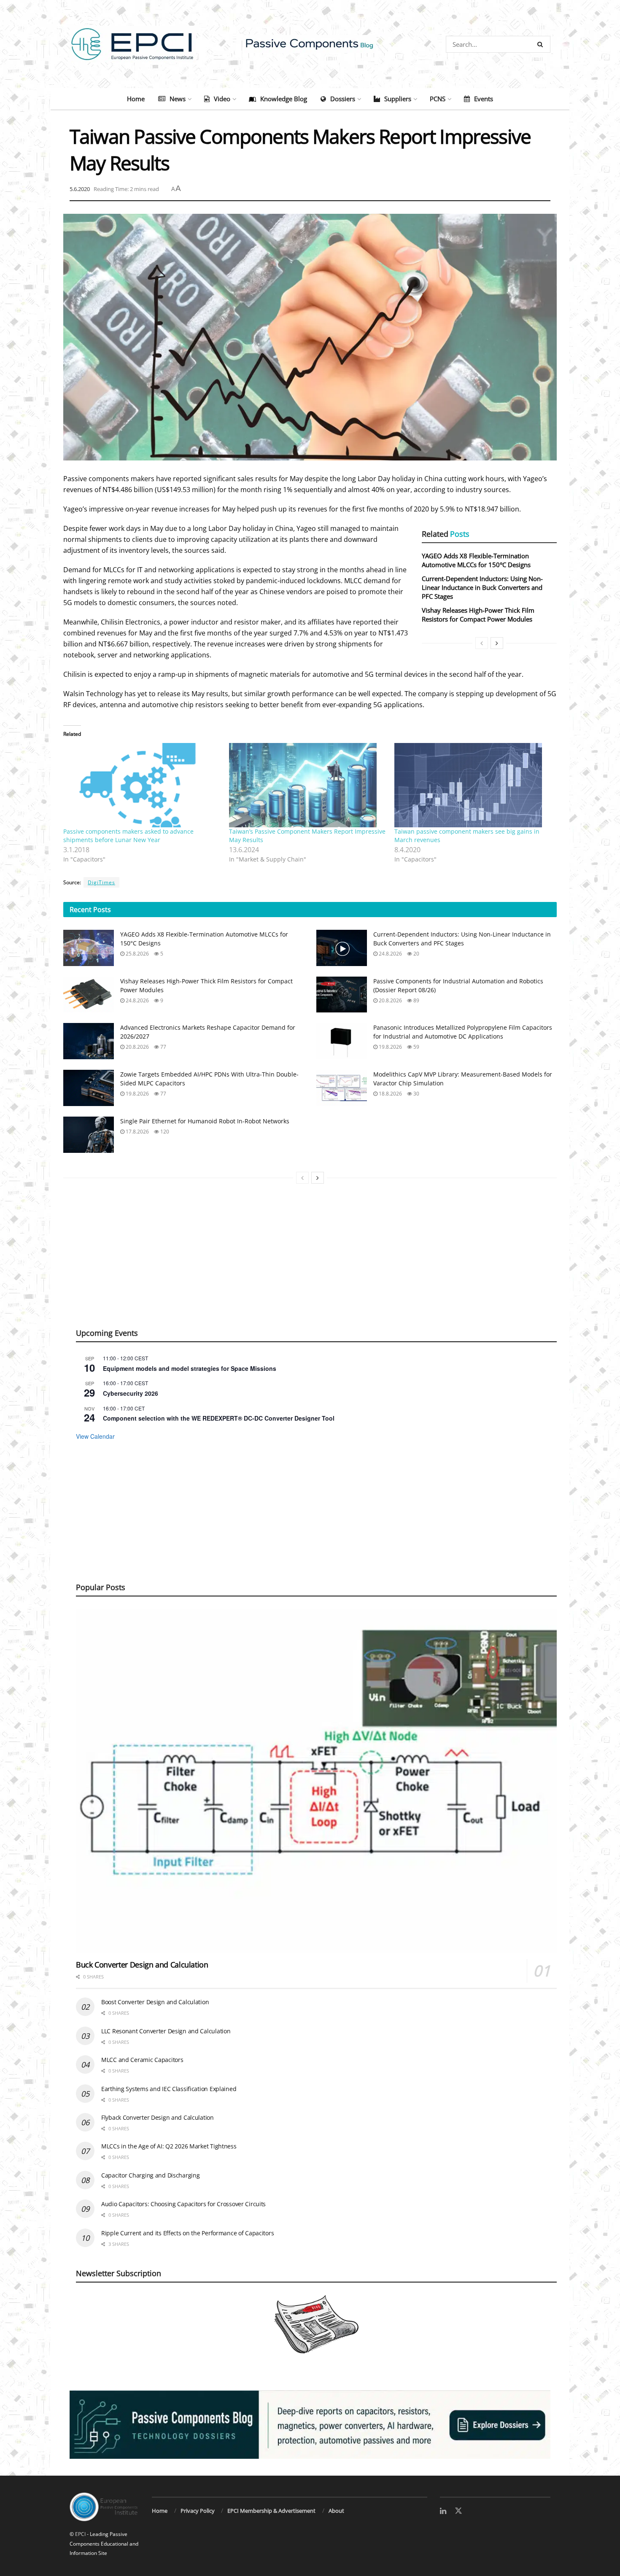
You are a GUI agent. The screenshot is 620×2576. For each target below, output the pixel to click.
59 (416, 1047)
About (336, 2511)
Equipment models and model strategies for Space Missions (190, 1368)
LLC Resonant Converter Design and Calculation (166, 2031)
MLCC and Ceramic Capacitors (142, 2060)
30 (416, 1094)
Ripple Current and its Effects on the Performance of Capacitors (187, 2233)
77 (163, 1047)
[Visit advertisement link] (310, 2425)
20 (416, 954)
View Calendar (95, 1436)
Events (484, 99)
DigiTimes (101, 882)
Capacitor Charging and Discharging (150, 2175)
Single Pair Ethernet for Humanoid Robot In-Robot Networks (205, 1121)
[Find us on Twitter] (458, 2511)
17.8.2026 (137, 1132)
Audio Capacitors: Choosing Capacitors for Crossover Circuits (183, 2204)
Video (222, 99)
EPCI (80, 2534)
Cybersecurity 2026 (131, 1393)
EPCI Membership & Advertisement (271, 2511)
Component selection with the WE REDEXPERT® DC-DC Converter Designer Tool (219, 1418)
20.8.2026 (390, 1000)
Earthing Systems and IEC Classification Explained (169, 2089)
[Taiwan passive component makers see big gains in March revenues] (473, 785)
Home (136, 99)
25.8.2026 (137, 954)
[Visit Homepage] (310, 44)
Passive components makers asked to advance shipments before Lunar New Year (128, 836)
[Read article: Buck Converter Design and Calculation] (316, 1781)
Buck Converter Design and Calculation (142, 1965)
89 (416, 1000)
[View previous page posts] (482, 643)
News (178, 99)
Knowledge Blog (284, 99)
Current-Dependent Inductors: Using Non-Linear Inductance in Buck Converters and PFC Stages (482, 587)
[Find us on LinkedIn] (443, 2511)
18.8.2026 (390, 1094)
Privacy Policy (198, 2511)
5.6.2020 (80, 189)
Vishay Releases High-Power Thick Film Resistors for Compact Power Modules (478, 615)
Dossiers (343, 99)
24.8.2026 (390, 954)
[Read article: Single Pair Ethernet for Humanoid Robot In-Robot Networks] (89, 1135)
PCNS (438, 99)
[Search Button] (542, 44)
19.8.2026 (390, 1047)
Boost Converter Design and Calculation (155, 2002)
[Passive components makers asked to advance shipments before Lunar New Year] (142, 785)
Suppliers (398, 99)
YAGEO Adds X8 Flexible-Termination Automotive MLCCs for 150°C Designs (476, 560)
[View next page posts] (497, 643)
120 (164, 1132)
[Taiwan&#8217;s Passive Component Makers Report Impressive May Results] (308, 785)
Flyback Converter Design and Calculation (158, 2117)
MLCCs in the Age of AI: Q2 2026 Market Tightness (169, 2146)
